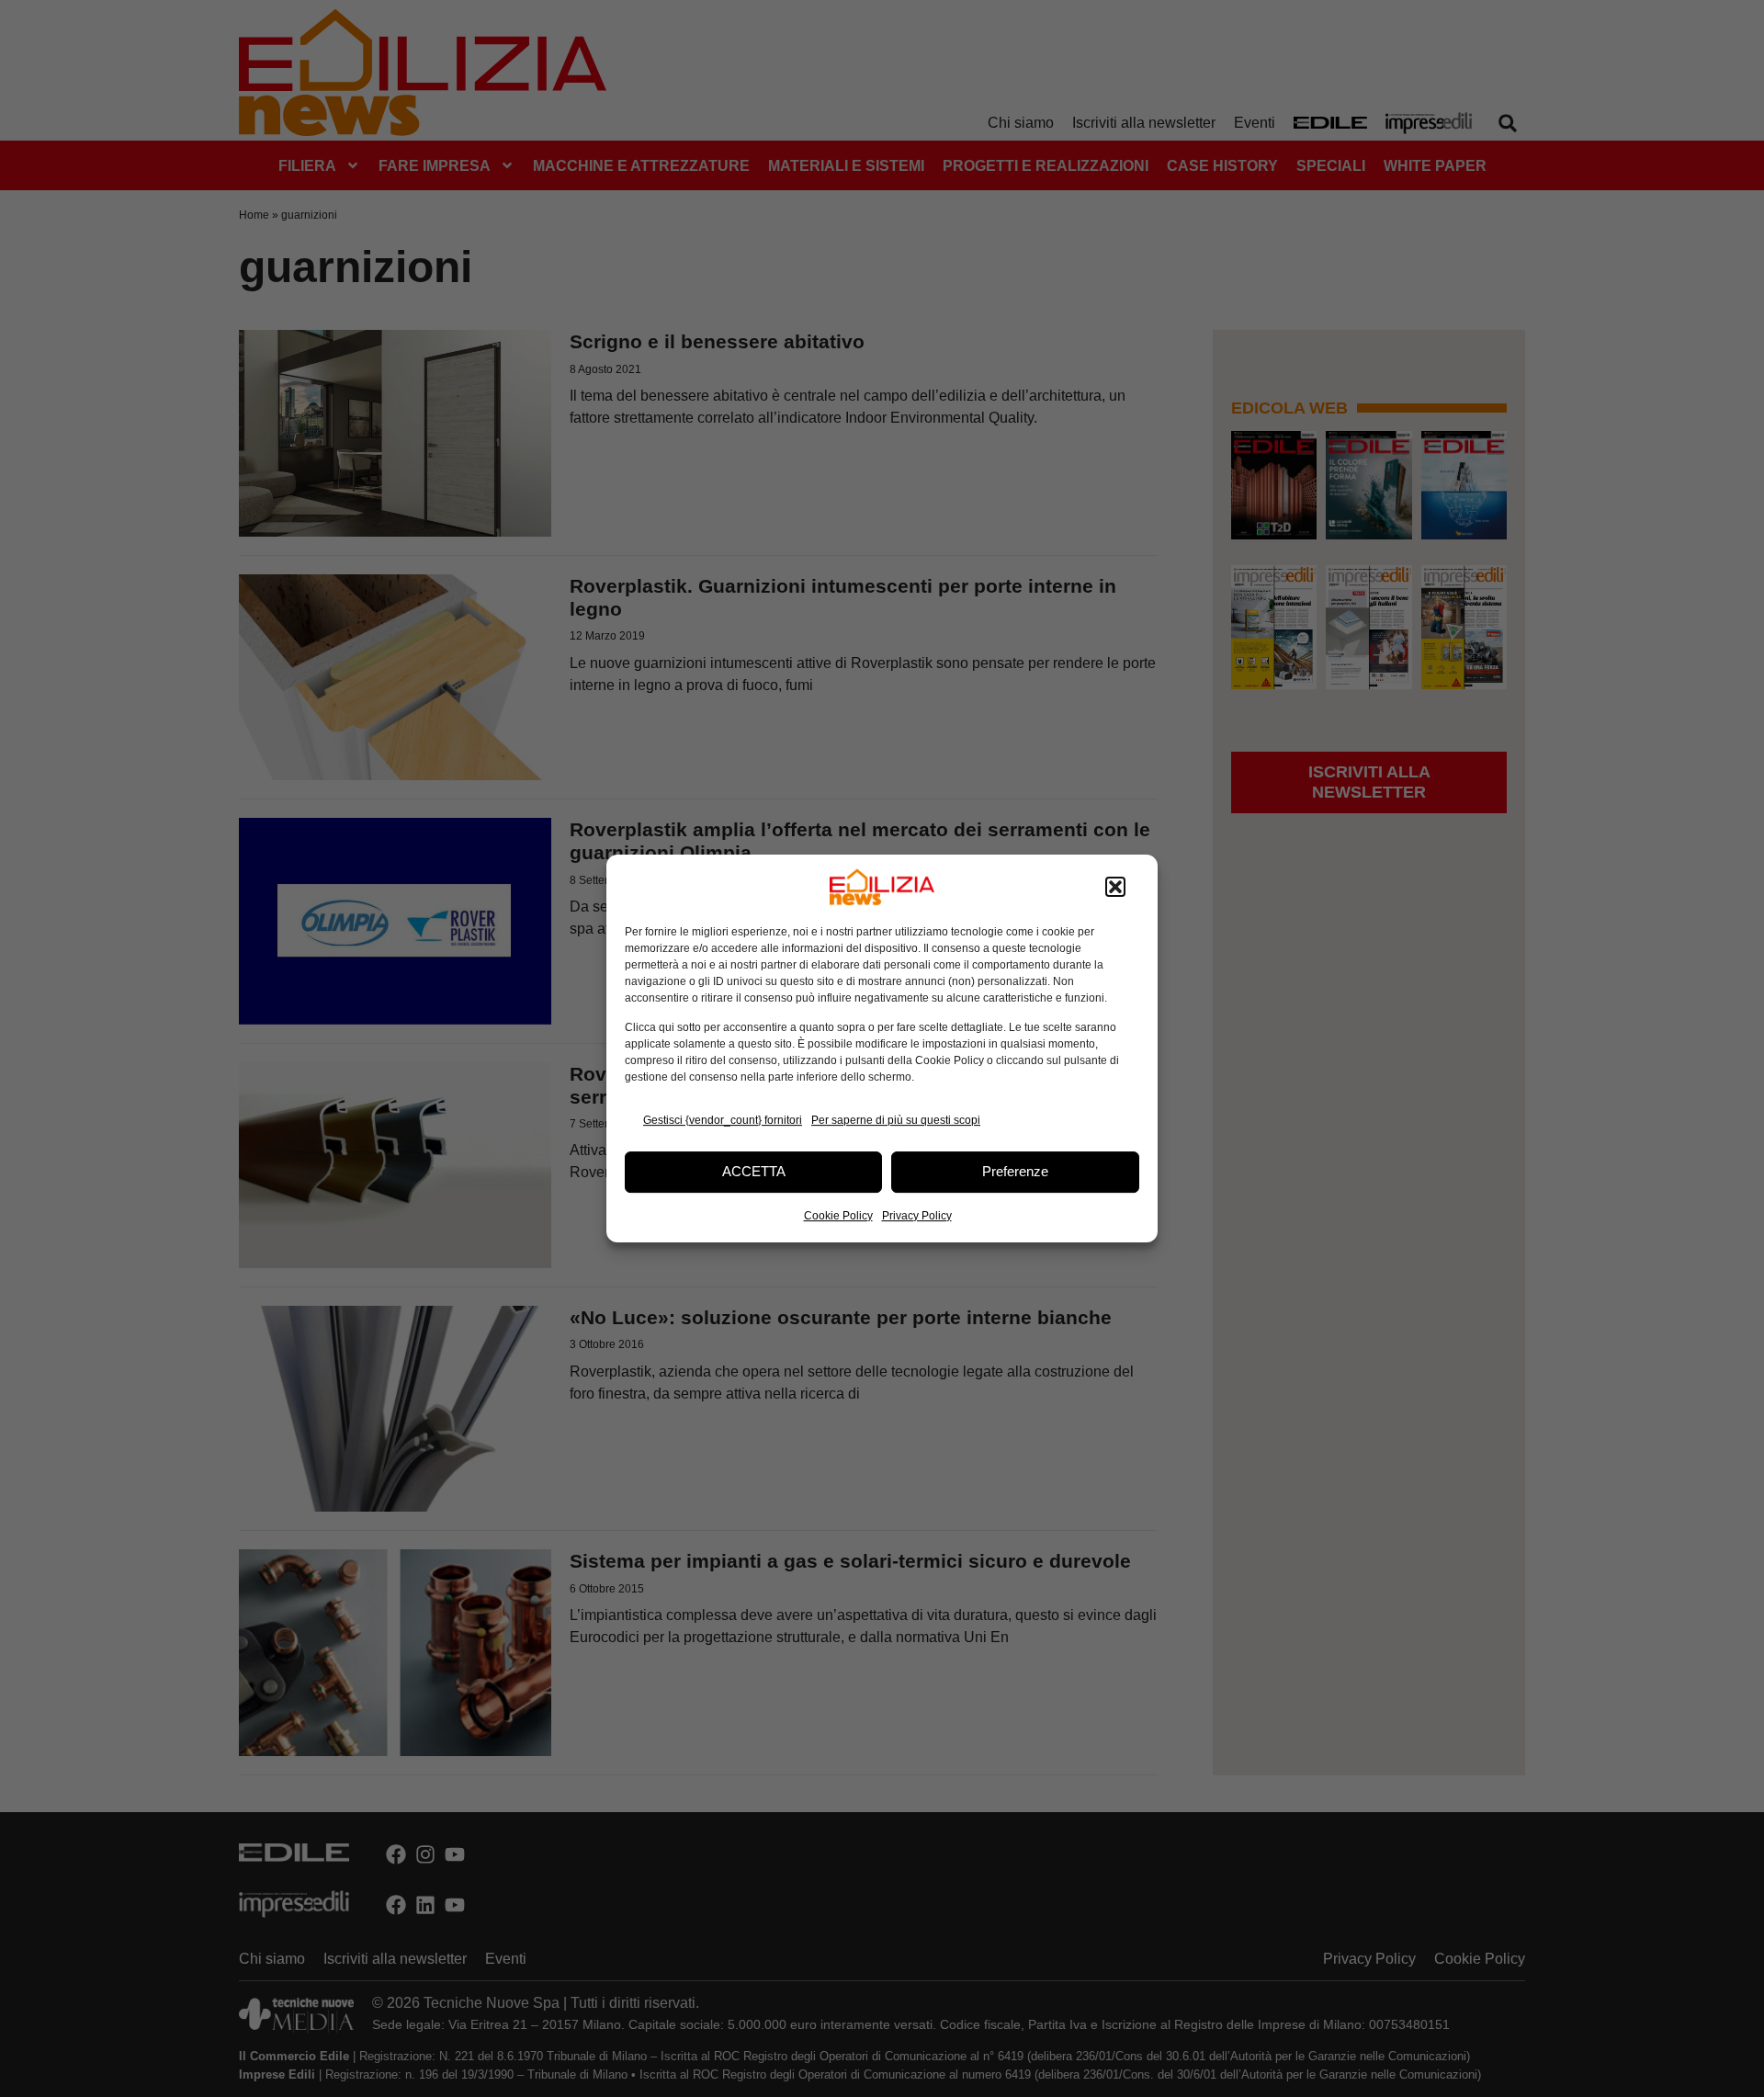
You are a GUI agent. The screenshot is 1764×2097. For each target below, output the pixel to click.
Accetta (754, 1171)
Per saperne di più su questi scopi (896, 1120)
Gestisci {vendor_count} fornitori (723, 1120)
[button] (1115, 887)
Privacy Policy (917, 1216)
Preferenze (1015, 1171)
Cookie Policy (838, 1216)
